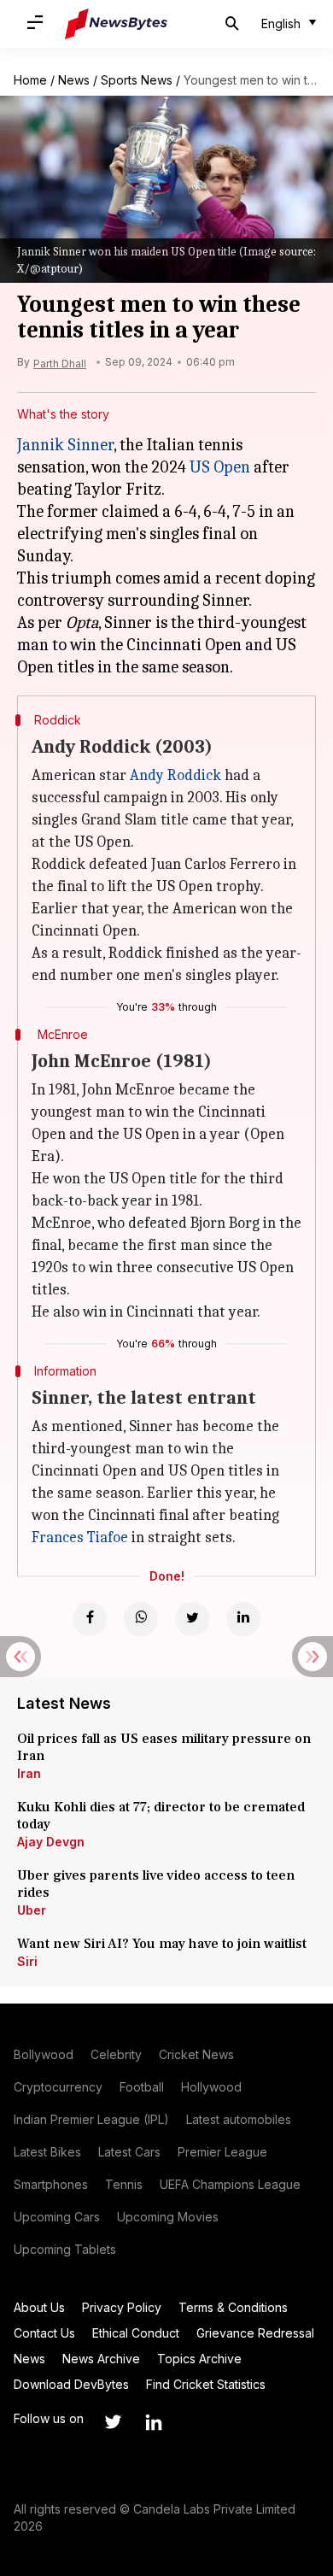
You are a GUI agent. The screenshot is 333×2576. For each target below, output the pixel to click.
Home (30, 80)
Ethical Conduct (136, 2333)
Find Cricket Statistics (206, 2384)
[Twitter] (192, 1619)
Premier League (222, 2152)
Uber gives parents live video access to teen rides (156, 1884)
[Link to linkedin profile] (154, 2422)
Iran (29, 1773)
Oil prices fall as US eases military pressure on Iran (164, 1747)
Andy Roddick (175, 775)
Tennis (124, 2184)
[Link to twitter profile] (113, 2422)
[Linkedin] (243, 1619)
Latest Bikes (47, 2152)
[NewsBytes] (116, 24)
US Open (220, 467)
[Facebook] (90, 1619)
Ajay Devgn (51, 1842)
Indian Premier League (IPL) (91, 2119)
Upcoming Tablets (65, 2249)
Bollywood (44, 2054)
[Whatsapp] (141, 1619)
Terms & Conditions (233, 2307)
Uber (32, 1910)
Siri (27, 1961)
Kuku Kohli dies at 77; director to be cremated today (161, 1816)
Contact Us (44, 2333)
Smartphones (51, 2184)
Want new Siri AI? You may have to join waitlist (162, 1944)
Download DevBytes (71, 2384)
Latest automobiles (239, 2119)
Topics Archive (199, 2359)
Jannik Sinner (65, 445)
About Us (39, 2307)
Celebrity (116, 2054)
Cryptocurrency (58, 2087)
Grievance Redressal (255, 2333)
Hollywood (211, 2087)
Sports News (137, 80)
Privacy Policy (122, 2307)
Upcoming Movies (168, 2217)
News (74, 80)
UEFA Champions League (230, 2184)
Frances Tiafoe (80, 1537)
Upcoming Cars (57, 2217)
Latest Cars (129, 2152)
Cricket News (196, 2054)
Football (142, 2087)
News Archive (101, 2359)
